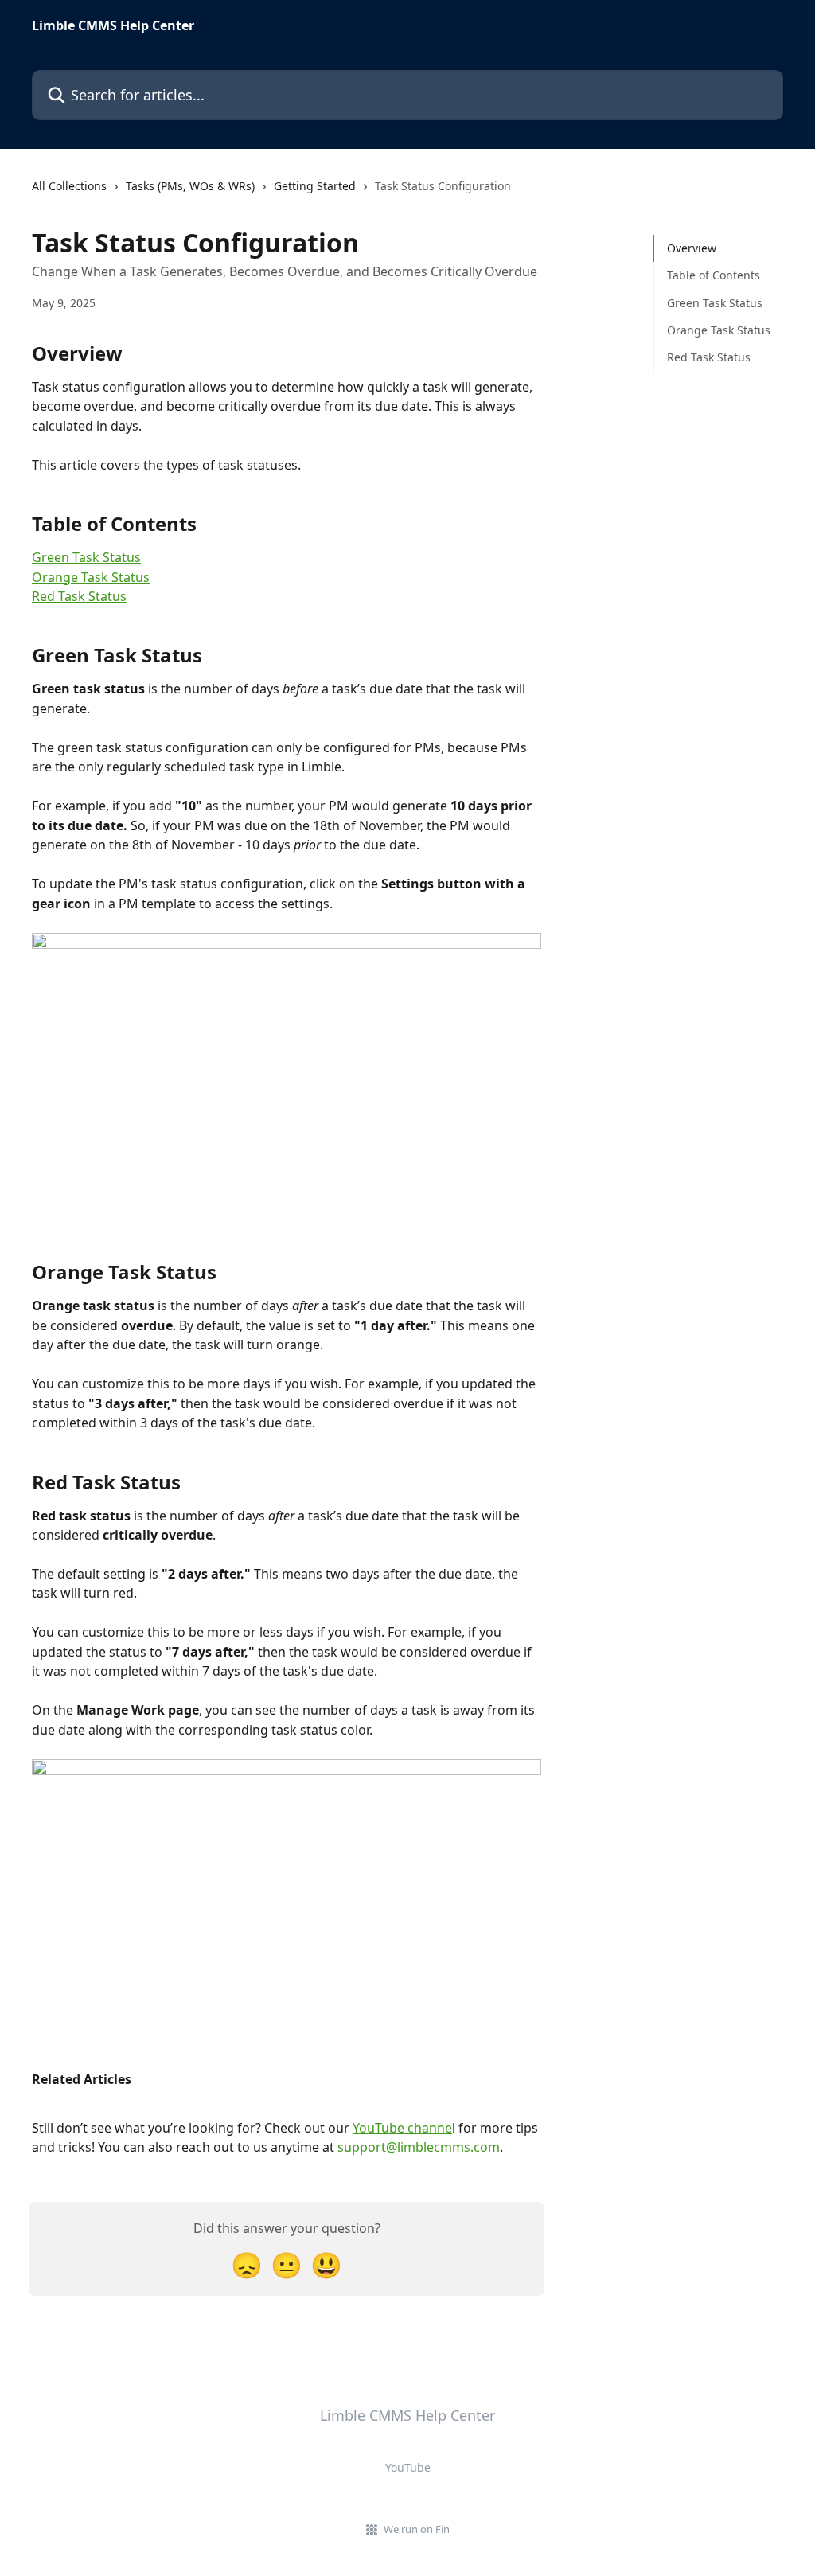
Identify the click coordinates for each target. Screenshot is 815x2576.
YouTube (408, 2467)
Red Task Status (79, 596)
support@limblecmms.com (419, 2147)
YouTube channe (402, 2128)
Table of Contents (714, 275)
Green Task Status (86, 557)
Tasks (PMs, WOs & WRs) (190, 186)
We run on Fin (417, 2529)
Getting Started (315, 186)
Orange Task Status (91, 577)
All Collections (69, 186)
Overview (692, 248)
